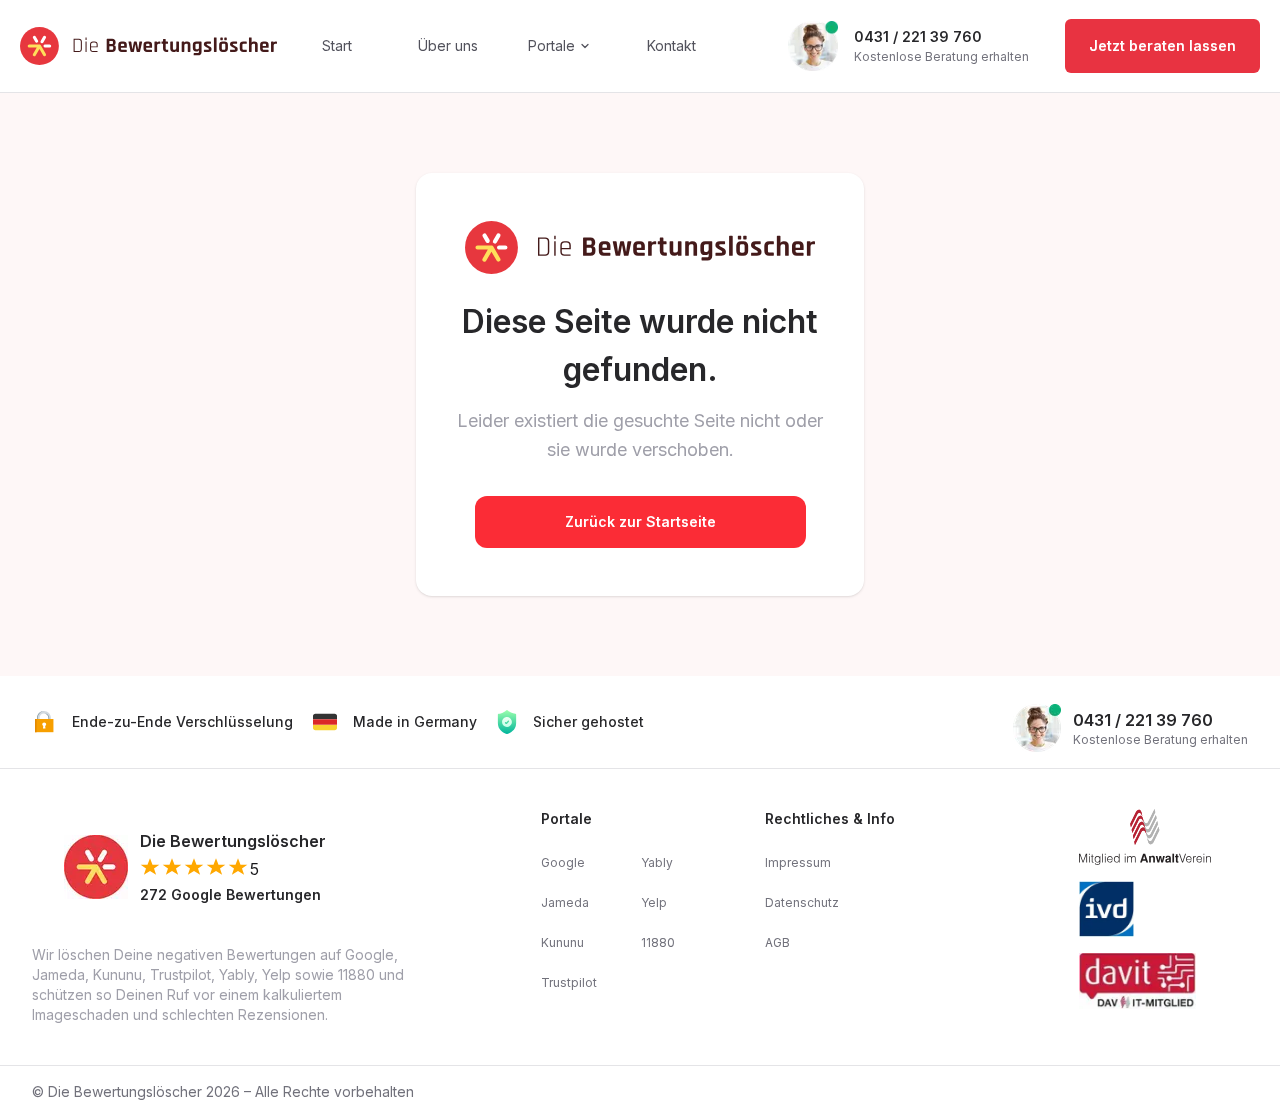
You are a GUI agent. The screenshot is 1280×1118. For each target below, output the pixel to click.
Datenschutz (802, 902)
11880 (658, 942)
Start (337, 45)
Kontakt (671, 45)
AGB (777, 942)
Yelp (654, 902)
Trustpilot (569, 982)
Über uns (448, 45)
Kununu (562, 942)
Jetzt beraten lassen (1162, 45)
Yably (657, 862)
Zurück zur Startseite (640, 521)
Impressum (798, 862)
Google (563, 862)
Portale (551, 45)
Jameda (565, 902)
